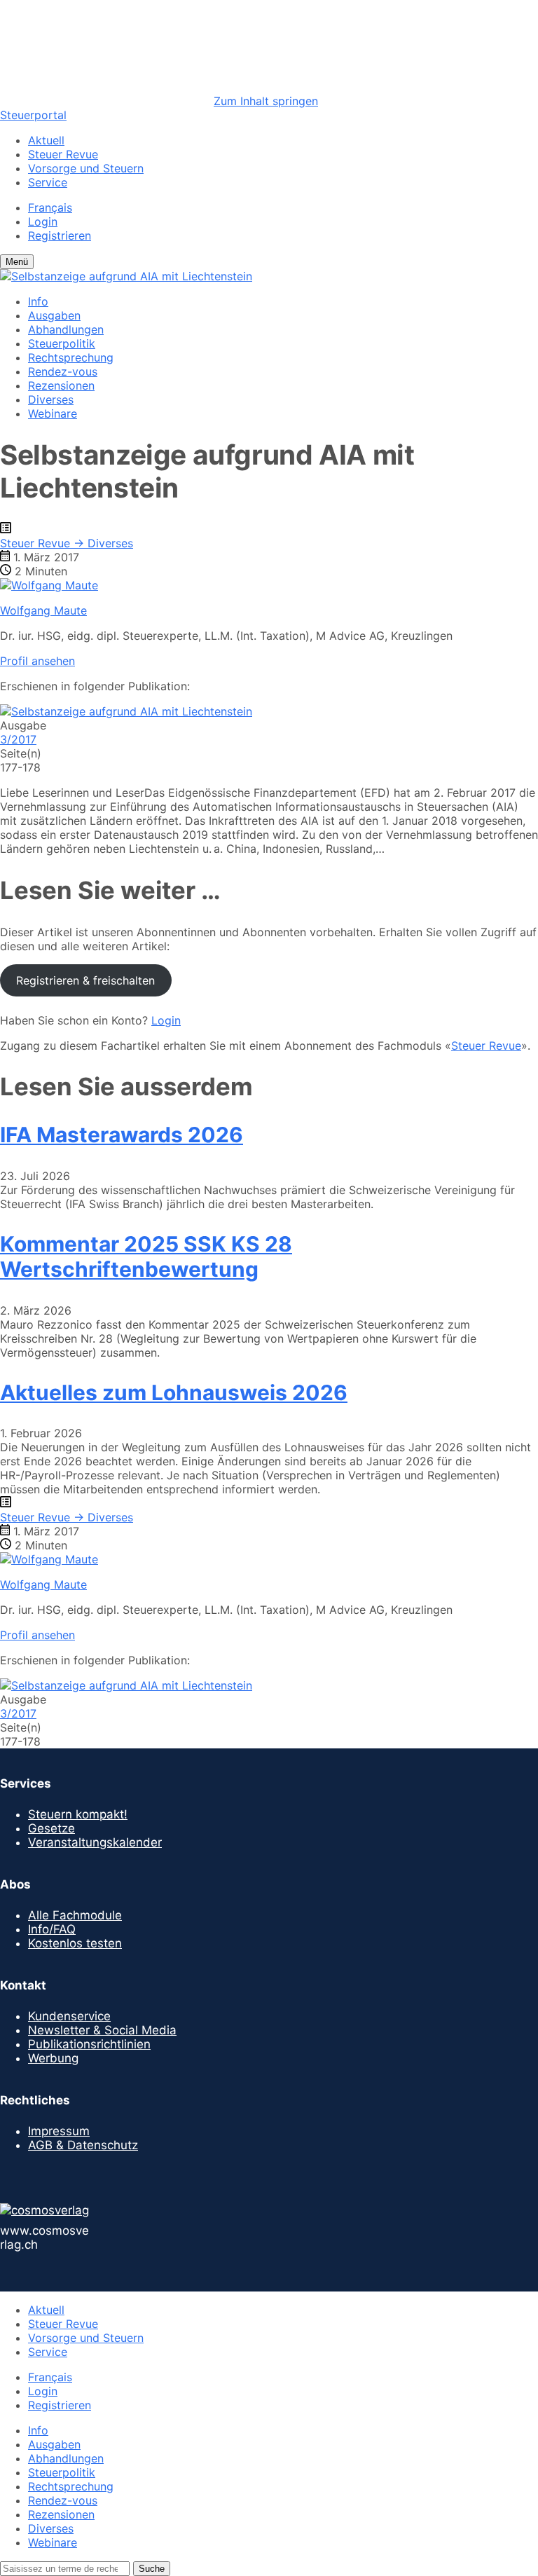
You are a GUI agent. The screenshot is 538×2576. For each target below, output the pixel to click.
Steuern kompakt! (78, 1814)
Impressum (59, 2131)
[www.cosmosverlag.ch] (44, 2210)
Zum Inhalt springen (266, 101)
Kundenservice (69, 2016)
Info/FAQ (52, 1929)
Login (43, 221)
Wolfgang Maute (43, 610)
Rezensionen (61, 385)
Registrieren (60, 235)
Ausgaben (54, 315)
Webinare (53, 413)
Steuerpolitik (62, 343)
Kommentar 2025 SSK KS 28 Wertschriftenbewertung (146, 1256)
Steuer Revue (63, 154)
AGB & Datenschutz (83, 2145)
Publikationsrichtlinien (89, 2044)
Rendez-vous (63, 371)
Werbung (53, 2058)
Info (38, 301)
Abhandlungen (66, 329)
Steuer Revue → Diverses (67, 543)
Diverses (51, 399)
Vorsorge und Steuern (86, 168)
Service (48, 182)
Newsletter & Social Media (102, 2030)
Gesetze (51, 1828)
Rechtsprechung (71, 357)
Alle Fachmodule (75, 1915)
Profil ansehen (37, 661)
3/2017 (18, 739)
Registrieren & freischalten (85, 980)
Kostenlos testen (75, 1943)
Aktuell (46, 140)
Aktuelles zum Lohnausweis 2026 (174, 1392)
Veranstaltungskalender (95, 1842)
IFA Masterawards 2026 (122, 1135)
